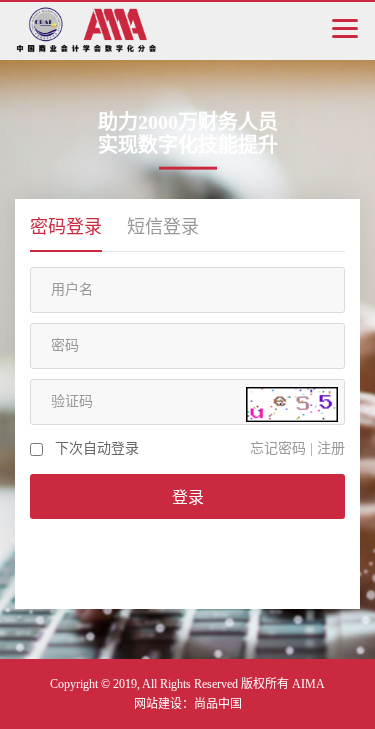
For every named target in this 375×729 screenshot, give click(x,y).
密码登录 (66, 227)
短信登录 (163, 227)
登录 (188, 497)
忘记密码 (278, 448)
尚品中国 (218, 704)
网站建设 (158, 704)
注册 (331, 448)
